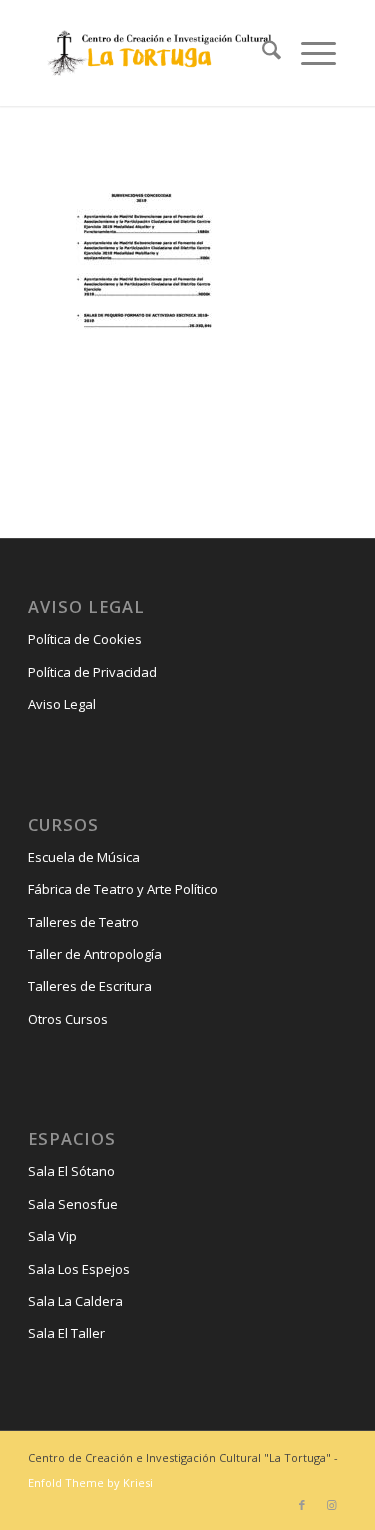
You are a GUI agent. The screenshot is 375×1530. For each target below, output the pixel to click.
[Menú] (308, 53)
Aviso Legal (62, 704)
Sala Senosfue (73, 1204)
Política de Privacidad (92, 672)
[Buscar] (261, 53)
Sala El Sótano (71, 1171)
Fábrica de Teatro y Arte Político (123, 889)
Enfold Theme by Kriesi (90, 1482)
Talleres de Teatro (83, 922)
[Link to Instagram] (332, 1505)
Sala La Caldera (75, 1301)
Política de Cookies (85, 639)
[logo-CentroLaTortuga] (157, 53)
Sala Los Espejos (79, 1269)
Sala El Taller (66, 1333)
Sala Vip (52, 1236)
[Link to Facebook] (302, 1505)
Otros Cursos (68, 1019)
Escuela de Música (84, 857)
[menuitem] (261, 53)
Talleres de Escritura (90, 986)
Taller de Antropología (95, 954)
